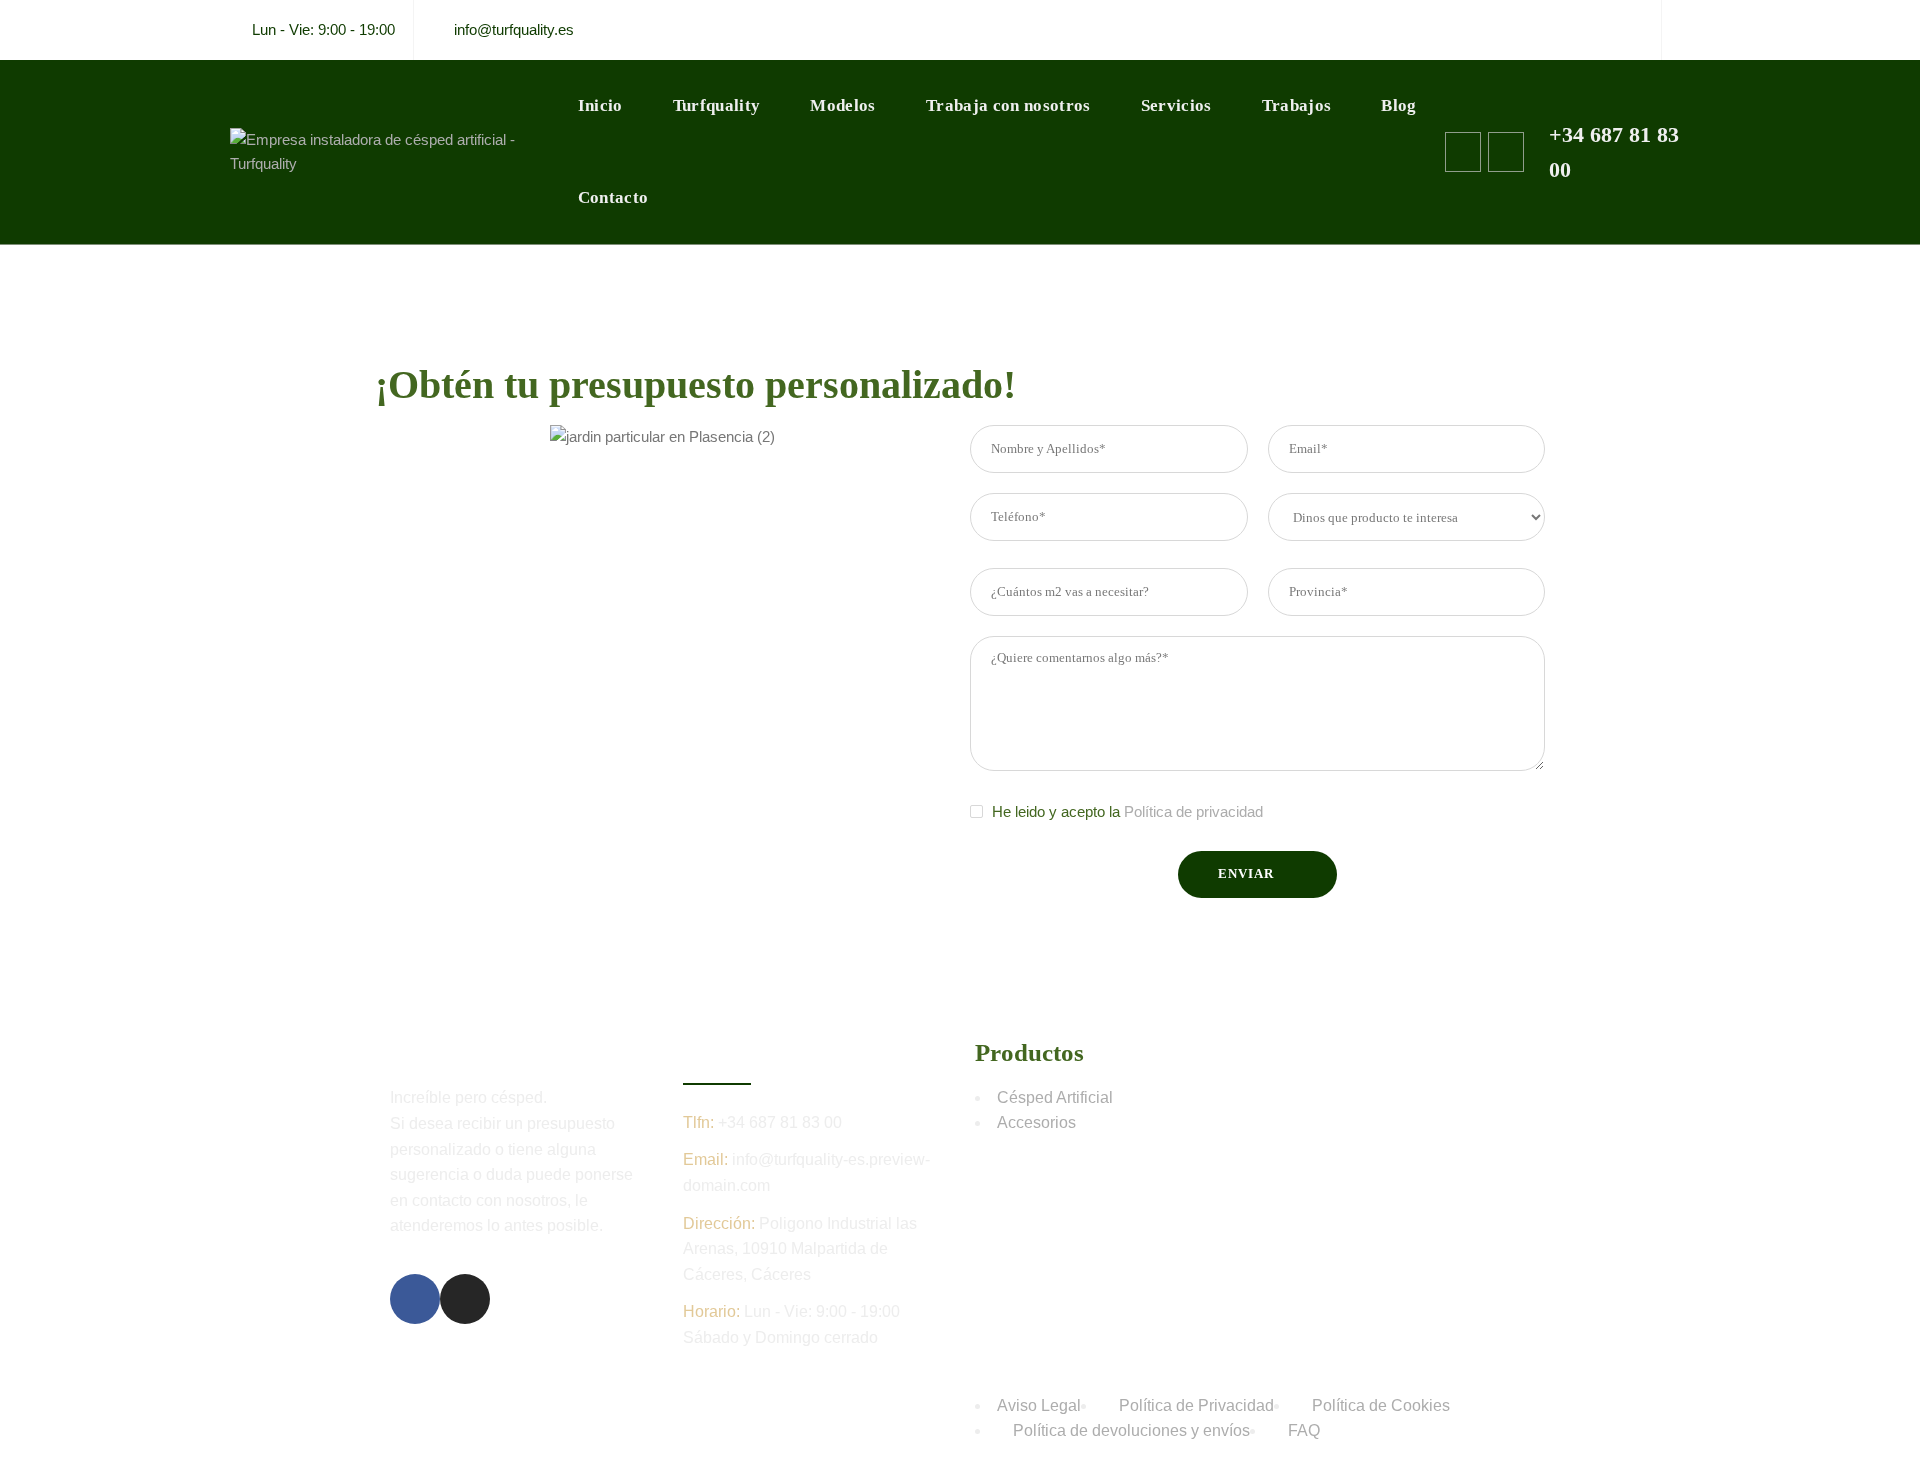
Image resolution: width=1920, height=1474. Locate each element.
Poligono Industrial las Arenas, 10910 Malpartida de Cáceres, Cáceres (800, 1249)
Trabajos (1297, 105)
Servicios (1176, 105)
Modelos (842, 105)
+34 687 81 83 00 (780, 1122)
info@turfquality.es (514, 29)
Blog (1398, 105)
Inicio (600, 105)
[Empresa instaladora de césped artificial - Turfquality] (391, 152)
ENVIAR (1245, 873)
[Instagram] (1676, 30)
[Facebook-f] (415, 1299)
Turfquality (717, 105)
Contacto (613, 197)
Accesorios (1036, 1122)
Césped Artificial (1055, 1097)
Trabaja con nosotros (1008, 105)
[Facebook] (1648, 30)
